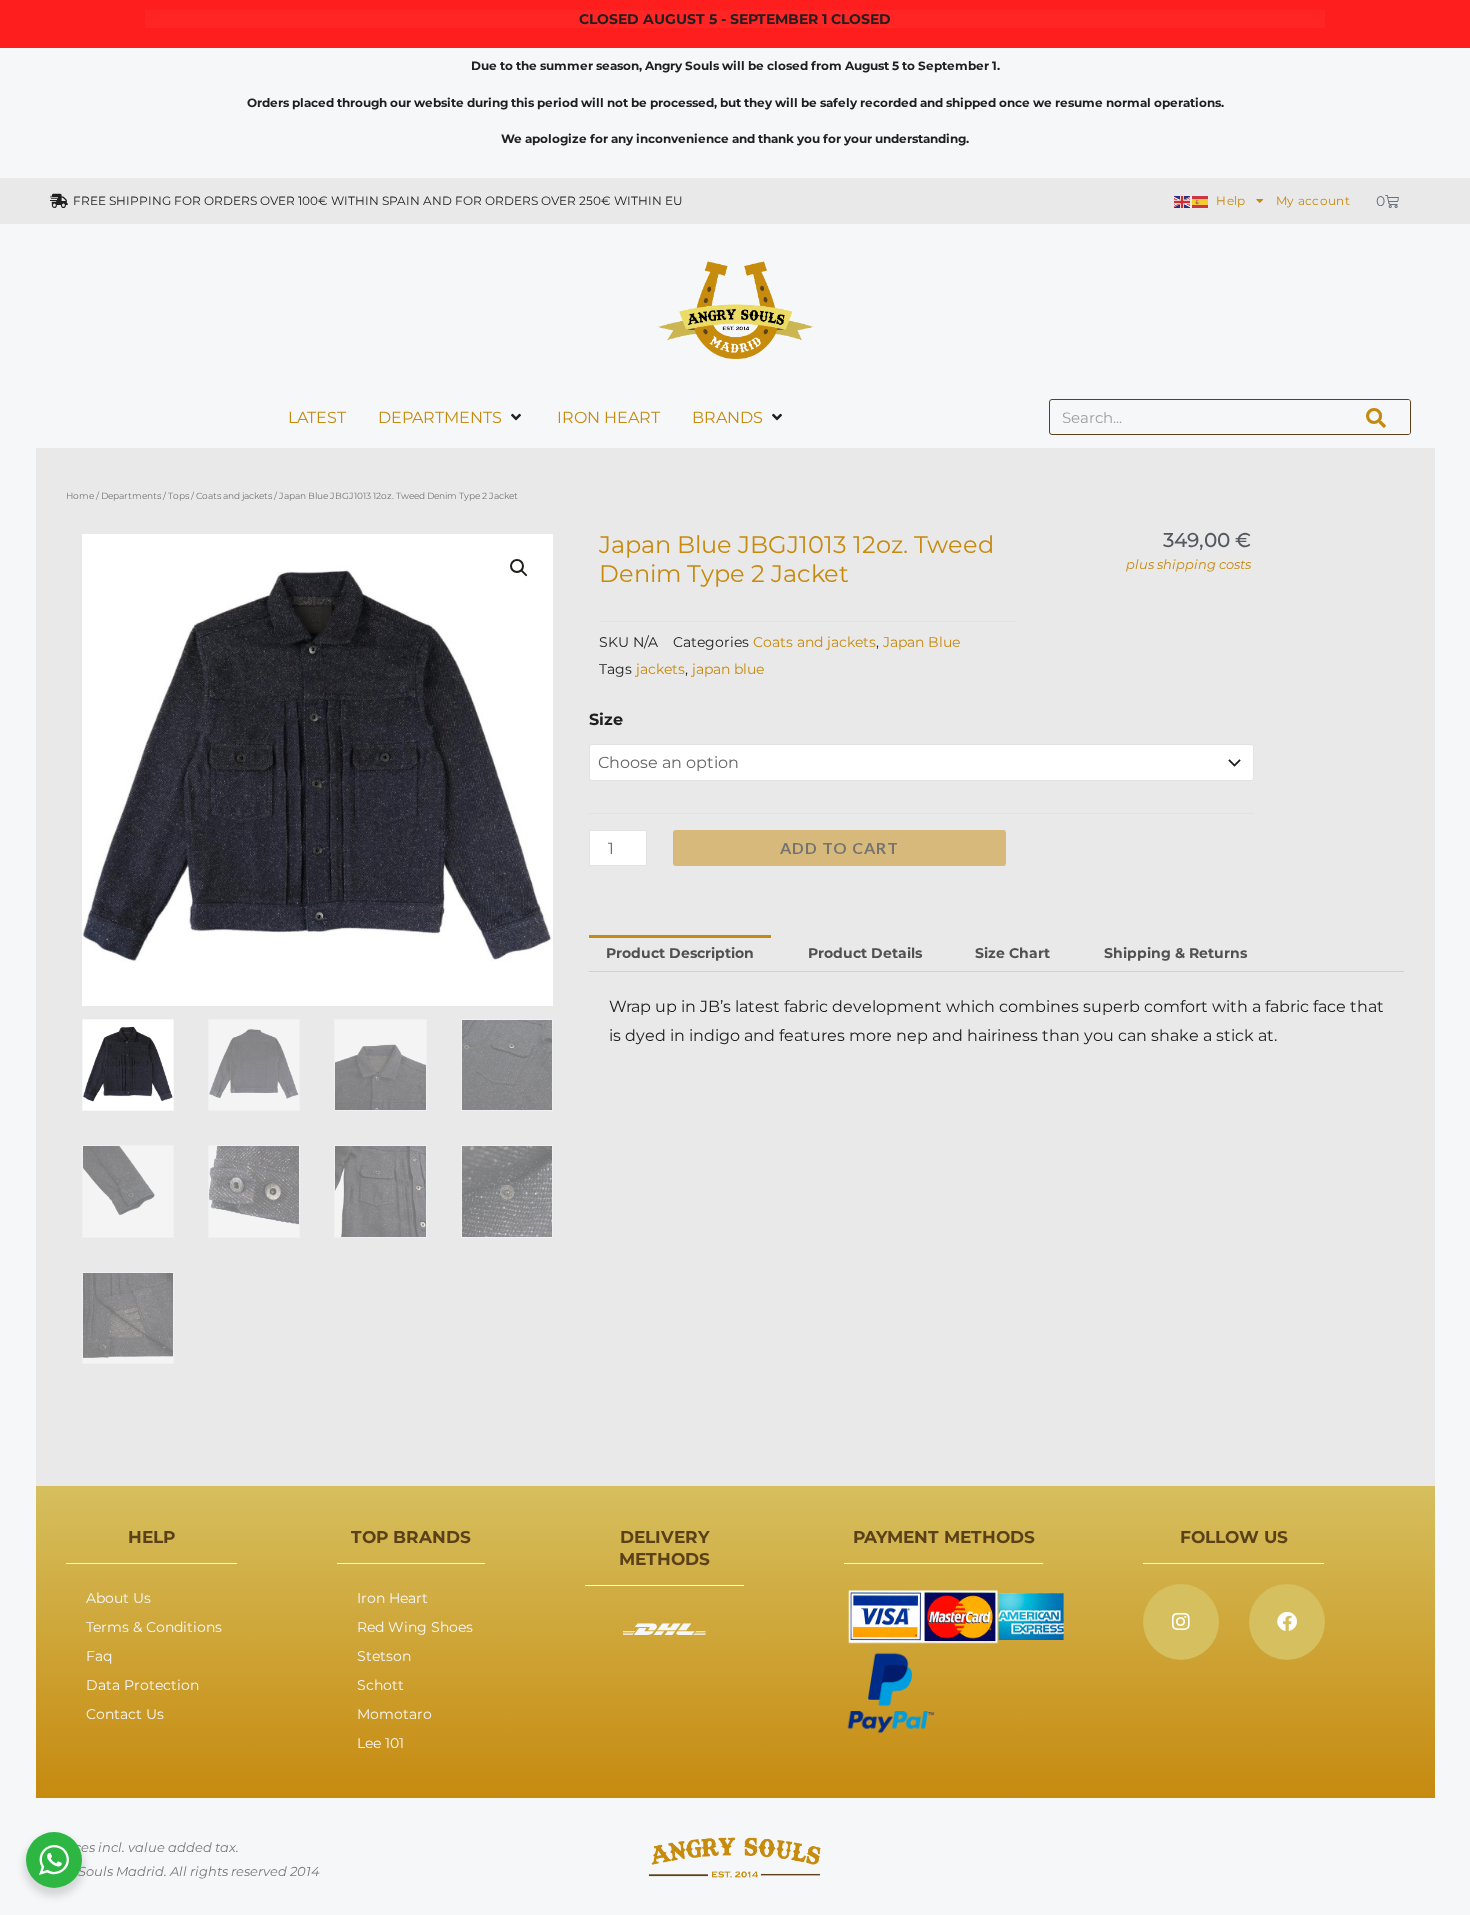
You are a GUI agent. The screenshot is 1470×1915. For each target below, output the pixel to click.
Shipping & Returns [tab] (1175, 953)
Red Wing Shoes (415, 1627)
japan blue (728, 669)
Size (606, 719)
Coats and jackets (234, 495)
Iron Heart (392, 1598)
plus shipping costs (1188, 564)
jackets (660, 669)
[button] (519, 568)
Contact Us (125, 1714)
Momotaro (394, 1714)
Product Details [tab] (865, 953)
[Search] (1376, 417)
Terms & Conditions (154, 1627)
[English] (1183, 200)
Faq (99, 1656)
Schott (380, 1685)
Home (80, 495)
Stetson (384, 1656)
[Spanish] (1201, 200)
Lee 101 (380, 1743)
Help (1230, 200)
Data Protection (142, 1685)
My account (1313, 200)
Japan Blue (921, 642)
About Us (118, 1598)
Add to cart (839, 847)
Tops (178, 495)
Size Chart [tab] (1012, 953)
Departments (131, 495)
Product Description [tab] (680, 953)
